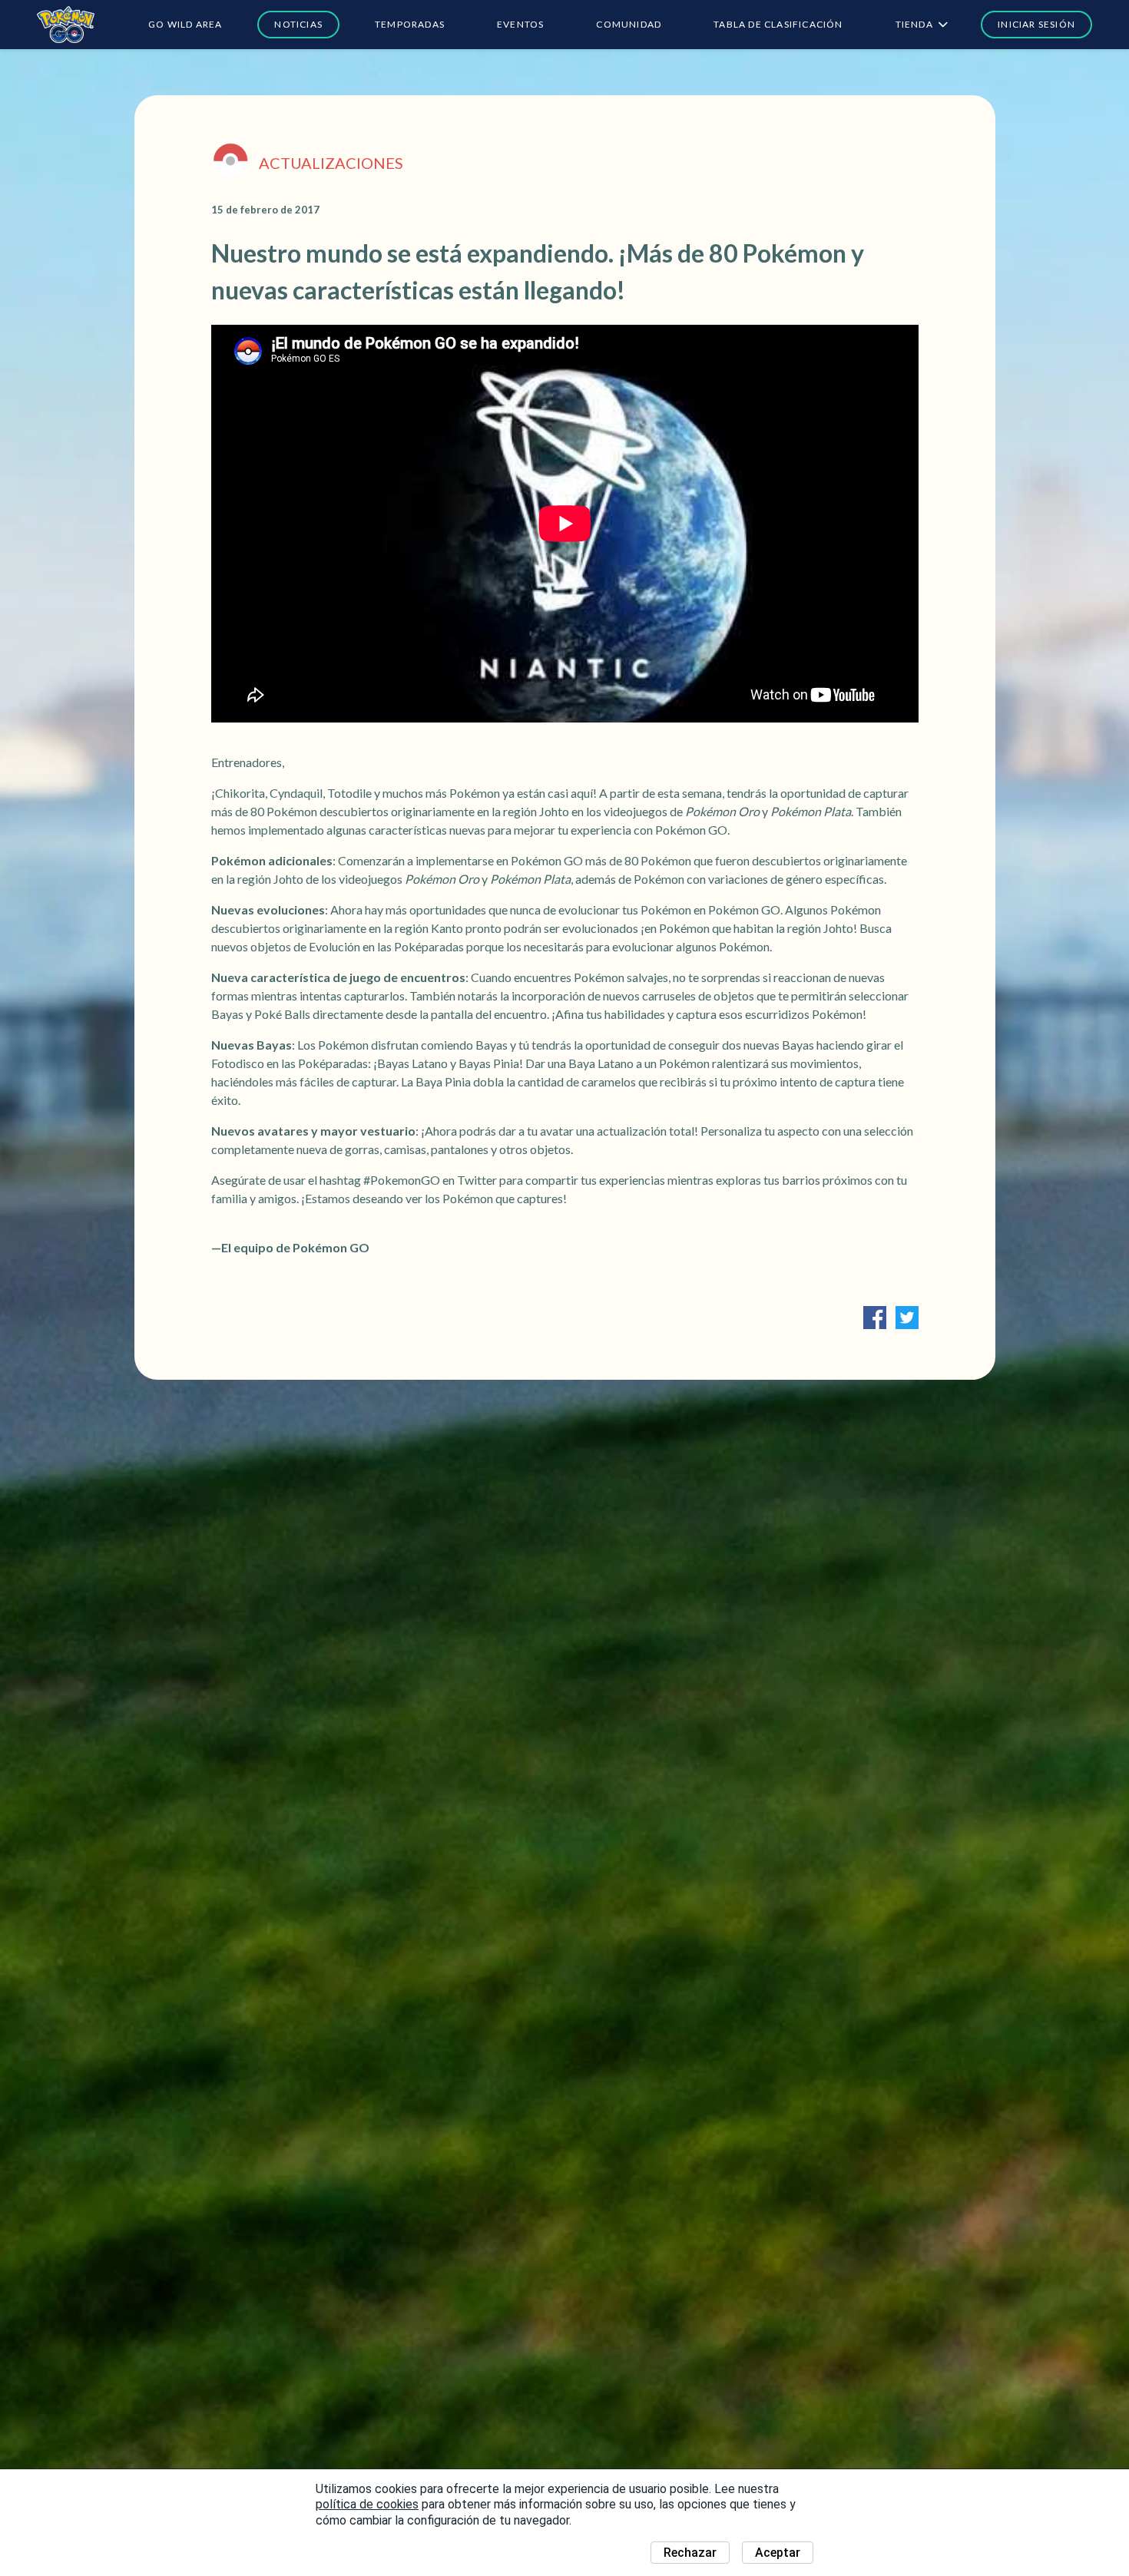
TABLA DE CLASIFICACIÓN (778, 24)
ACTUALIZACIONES (331, 163)
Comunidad (629, 24)
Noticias (298, 24)
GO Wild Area (185, 24)
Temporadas (410, 24)
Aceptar (778, 2553)
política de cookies (367, 2504)
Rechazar (690, 2553)
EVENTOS (520, 24)
